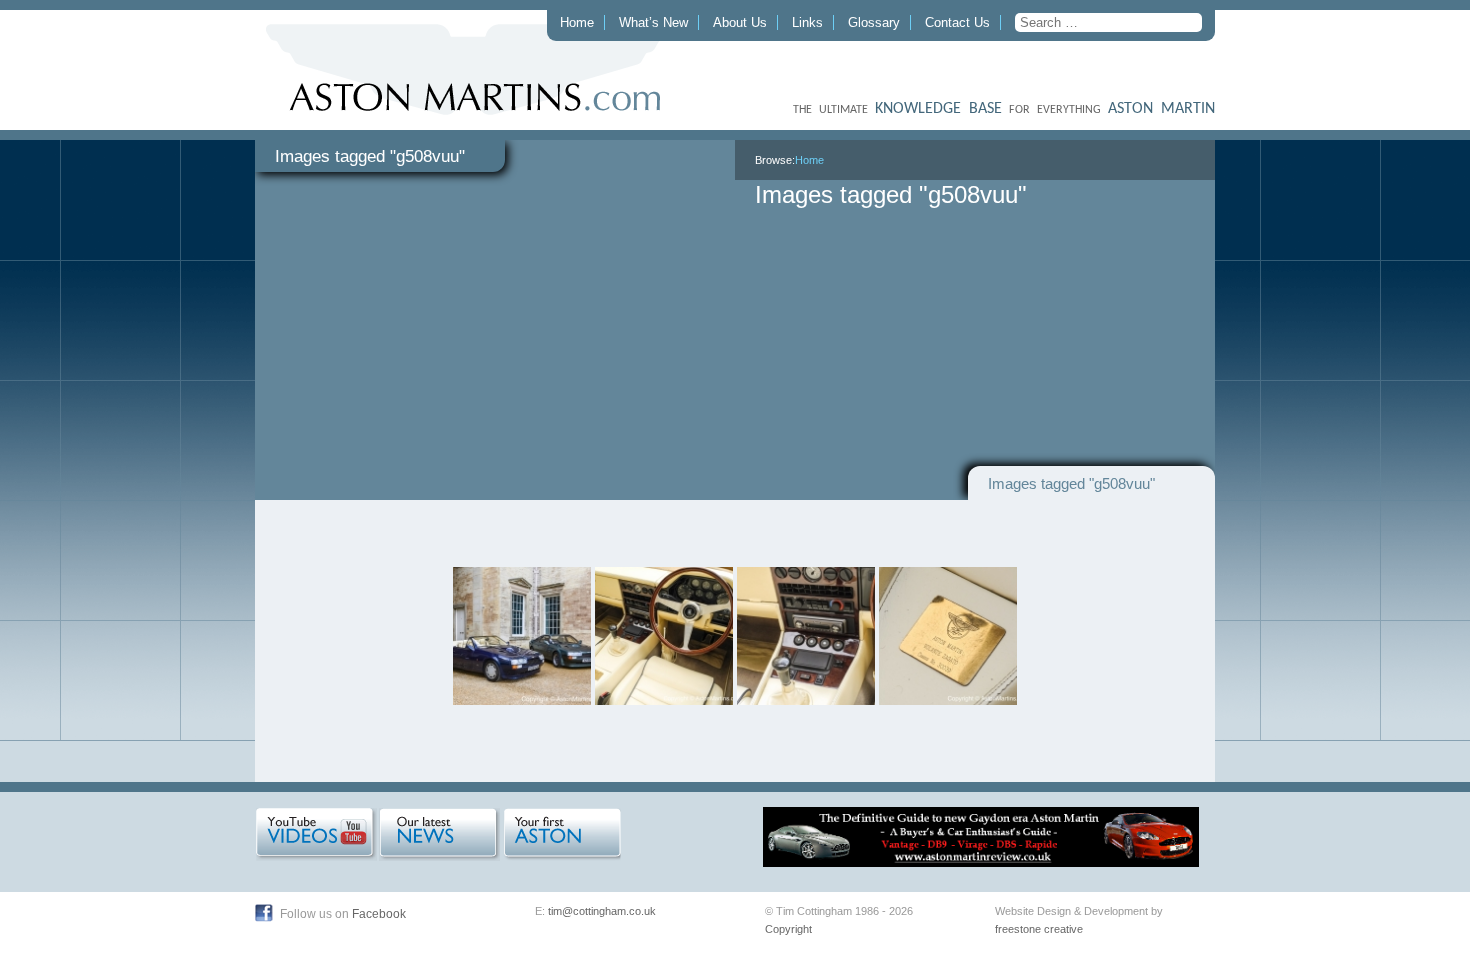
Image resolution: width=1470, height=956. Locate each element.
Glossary (874, 22)
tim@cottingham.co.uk (602, 911)
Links (807, 22)
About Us (740, 22)
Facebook (379, 914)
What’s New (653, 22)
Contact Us (957, 22)
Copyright (788, 929)
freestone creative (1039, 929)
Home (577, 22)
